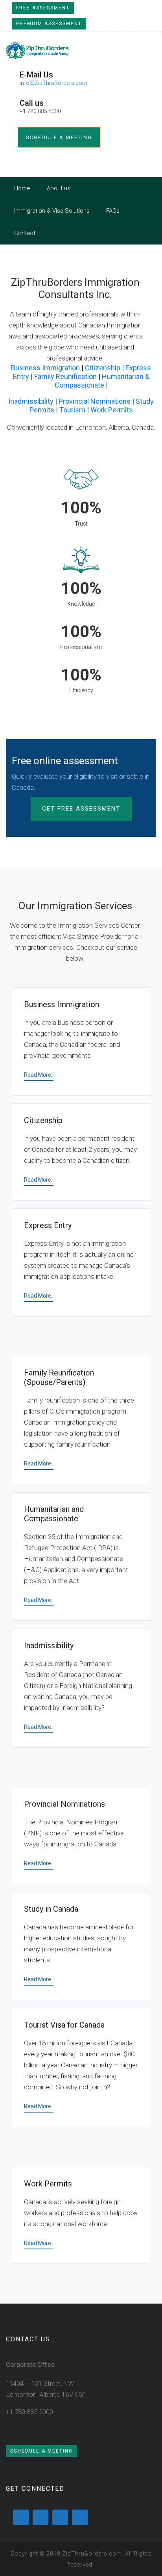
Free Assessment (43, 8)
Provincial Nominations (95, 401)
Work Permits (112, 410)
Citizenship (103, 368)
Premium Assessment (49, 24)
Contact (25, 233)
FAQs (113, 211)
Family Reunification (65, 376)
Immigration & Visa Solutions (52, 211)
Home (22, 188)
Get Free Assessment (81, 809)
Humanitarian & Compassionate (102, 381)
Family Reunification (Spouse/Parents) (59, 1377)
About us (59, 188)
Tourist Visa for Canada (64, 2025)
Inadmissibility (31, 401)
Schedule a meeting (59, 137)
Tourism (72, 410)
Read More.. (39, 1075)
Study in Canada (51, 1909)
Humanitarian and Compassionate (54, 1514)
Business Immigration (45, 368)
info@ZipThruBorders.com (53, 83)
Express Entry (48, 1225)
